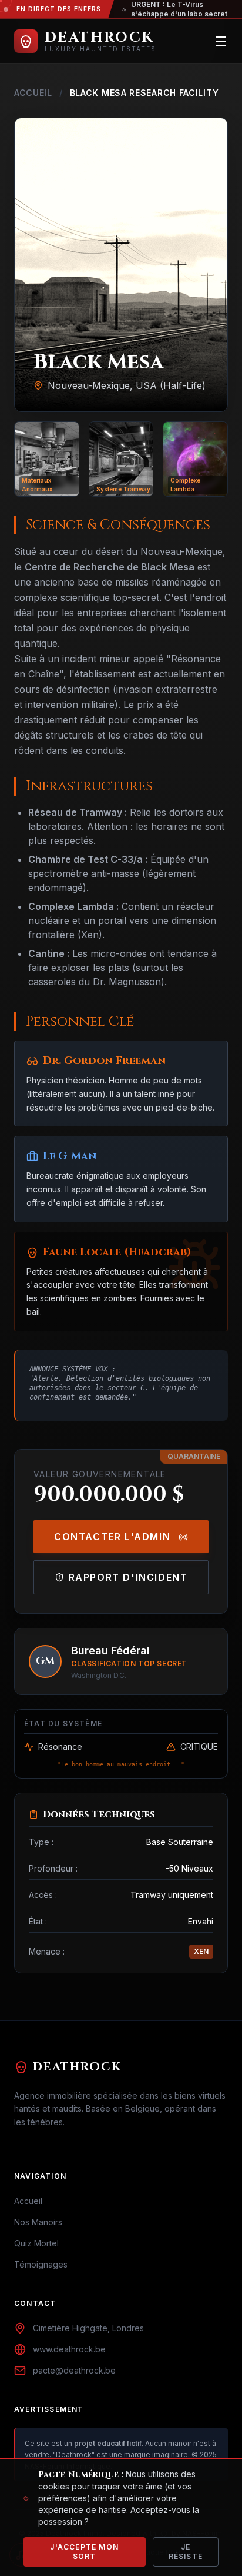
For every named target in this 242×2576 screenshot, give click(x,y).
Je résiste (186, 2552)
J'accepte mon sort (84, 2552)
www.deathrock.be (69, 2349)
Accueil (33, 93)
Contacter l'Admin (114, 1537)
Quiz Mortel (36, 2243)
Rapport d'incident (128, 1577)
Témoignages (41, 2264)
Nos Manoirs (38, 2222)
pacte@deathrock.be (74, 2370)
